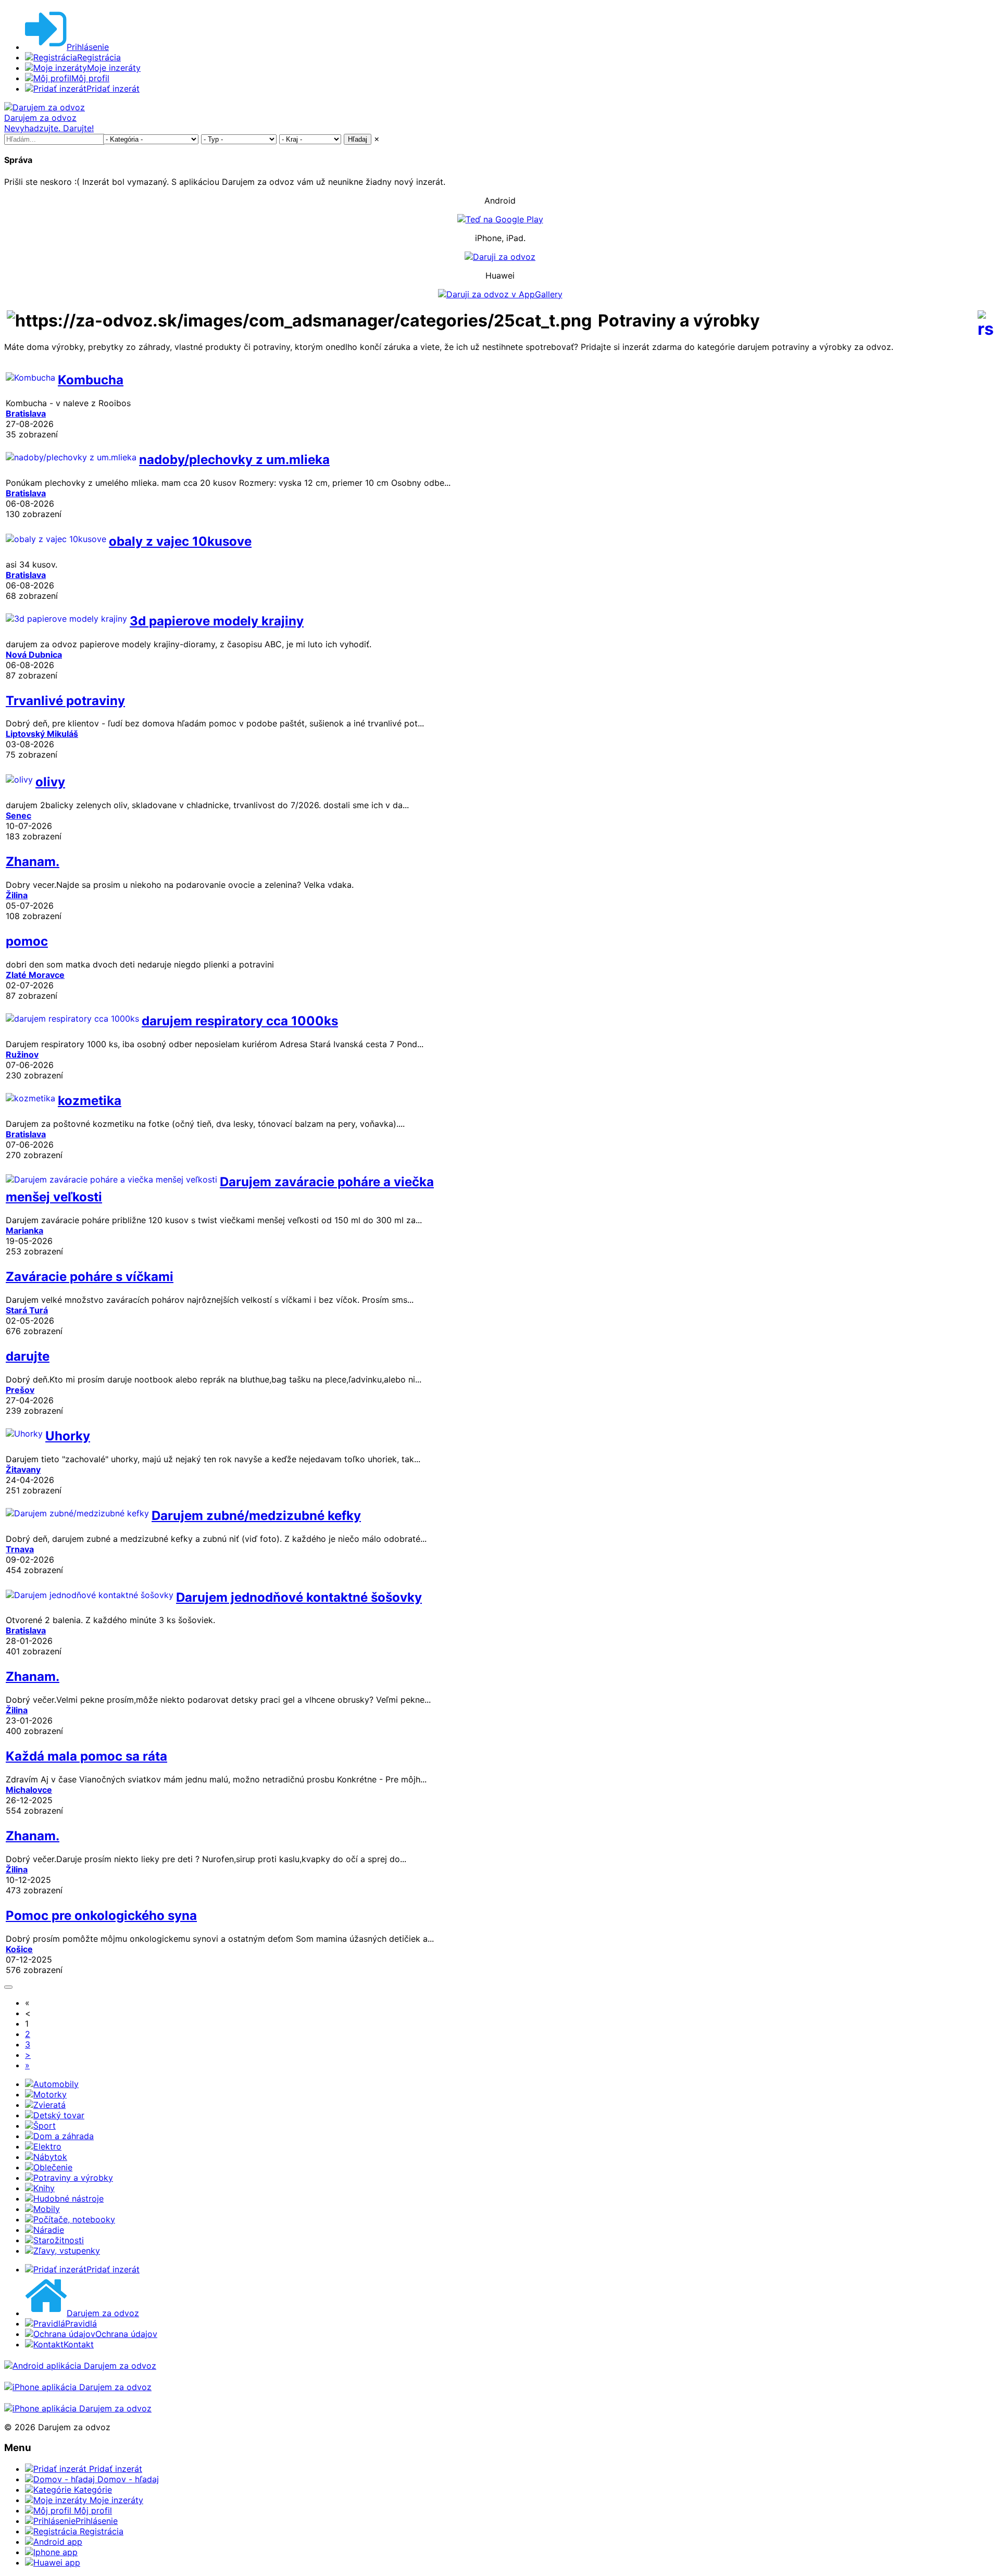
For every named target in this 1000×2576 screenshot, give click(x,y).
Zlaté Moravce (35, 975)
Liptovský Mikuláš (42, 734)
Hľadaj (358, 139)
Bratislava (26, 413)
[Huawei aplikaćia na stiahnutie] (78, 2408)
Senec (18, 815)
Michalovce (29, 1790)
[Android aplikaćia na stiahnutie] (80, 2366)
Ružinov (22, 1054)
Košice (19, 1949)
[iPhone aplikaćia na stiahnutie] (78, 2387)
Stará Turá (27, 1310)
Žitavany (23, 1469)
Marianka (24, 1230)
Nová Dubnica (34, 655)
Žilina (17, 895)
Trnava (20, 1549)
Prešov (20, 1390)
